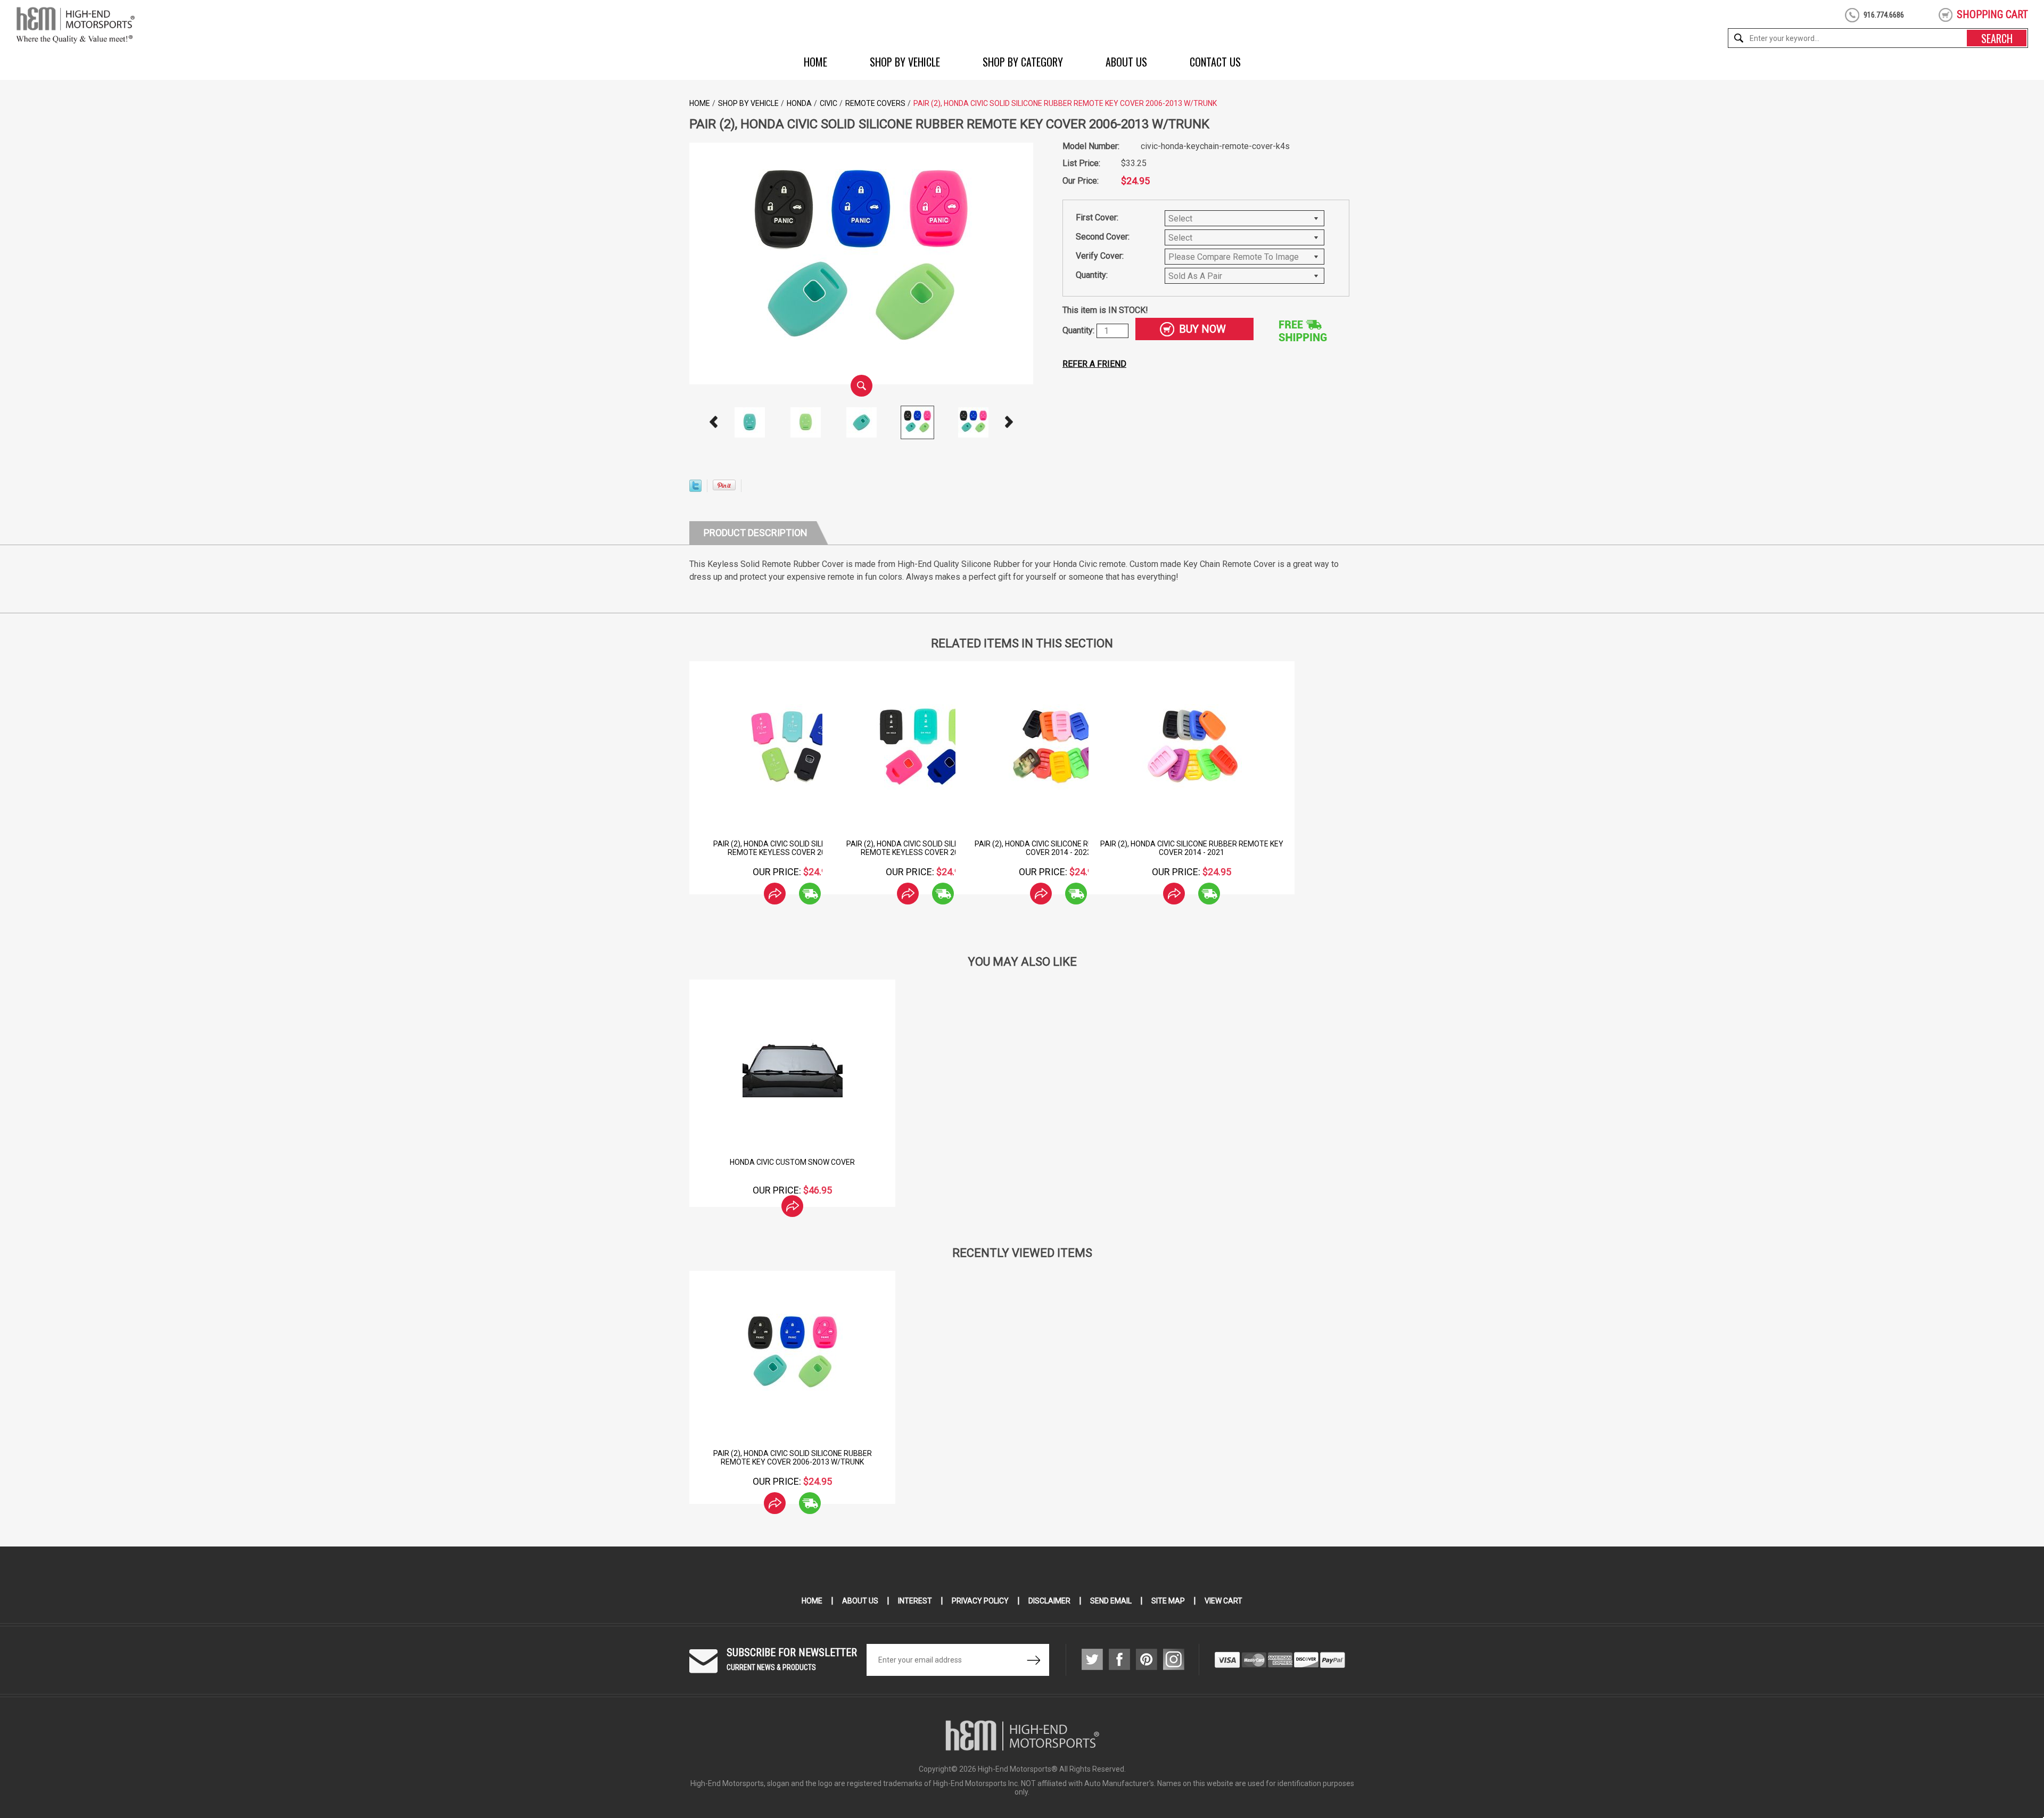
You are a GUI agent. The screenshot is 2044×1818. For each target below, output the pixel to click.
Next (1009, 422)
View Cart (1223, 1601)
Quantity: (1092, 275)
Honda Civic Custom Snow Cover (792, 1162)
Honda (799, 103)
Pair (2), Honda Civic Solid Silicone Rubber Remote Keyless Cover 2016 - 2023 (793, 848)
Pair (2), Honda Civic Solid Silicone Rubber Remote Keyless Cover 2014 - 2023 (926, 848)
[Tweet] (695, 489)
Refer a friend (1094, 364)
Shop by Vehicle (905, 62)
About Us (1126, 62)
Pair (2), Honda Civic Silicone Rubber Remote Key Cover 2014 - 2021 (1192, 848)
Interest (915, 1601)
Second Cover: (1103, 237)
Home (815, 62)
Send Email (1111, 1601)
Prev (714, 422)
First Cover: (1097, 217)
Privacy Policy (980, 1601)
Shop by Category (1023, 62)
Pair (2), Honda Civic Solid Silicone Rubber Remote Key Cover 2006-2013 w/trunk (793, 1458)
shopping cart (1992, 14)
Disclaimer (1049, 1601)
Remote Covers (875, 103)
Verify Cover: (1100, 256)
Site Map (1168, 1601)
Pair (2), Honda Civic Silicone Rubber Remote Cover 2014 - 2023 (1059, 848)
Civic (829, 103)
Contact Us (1215, 62)
